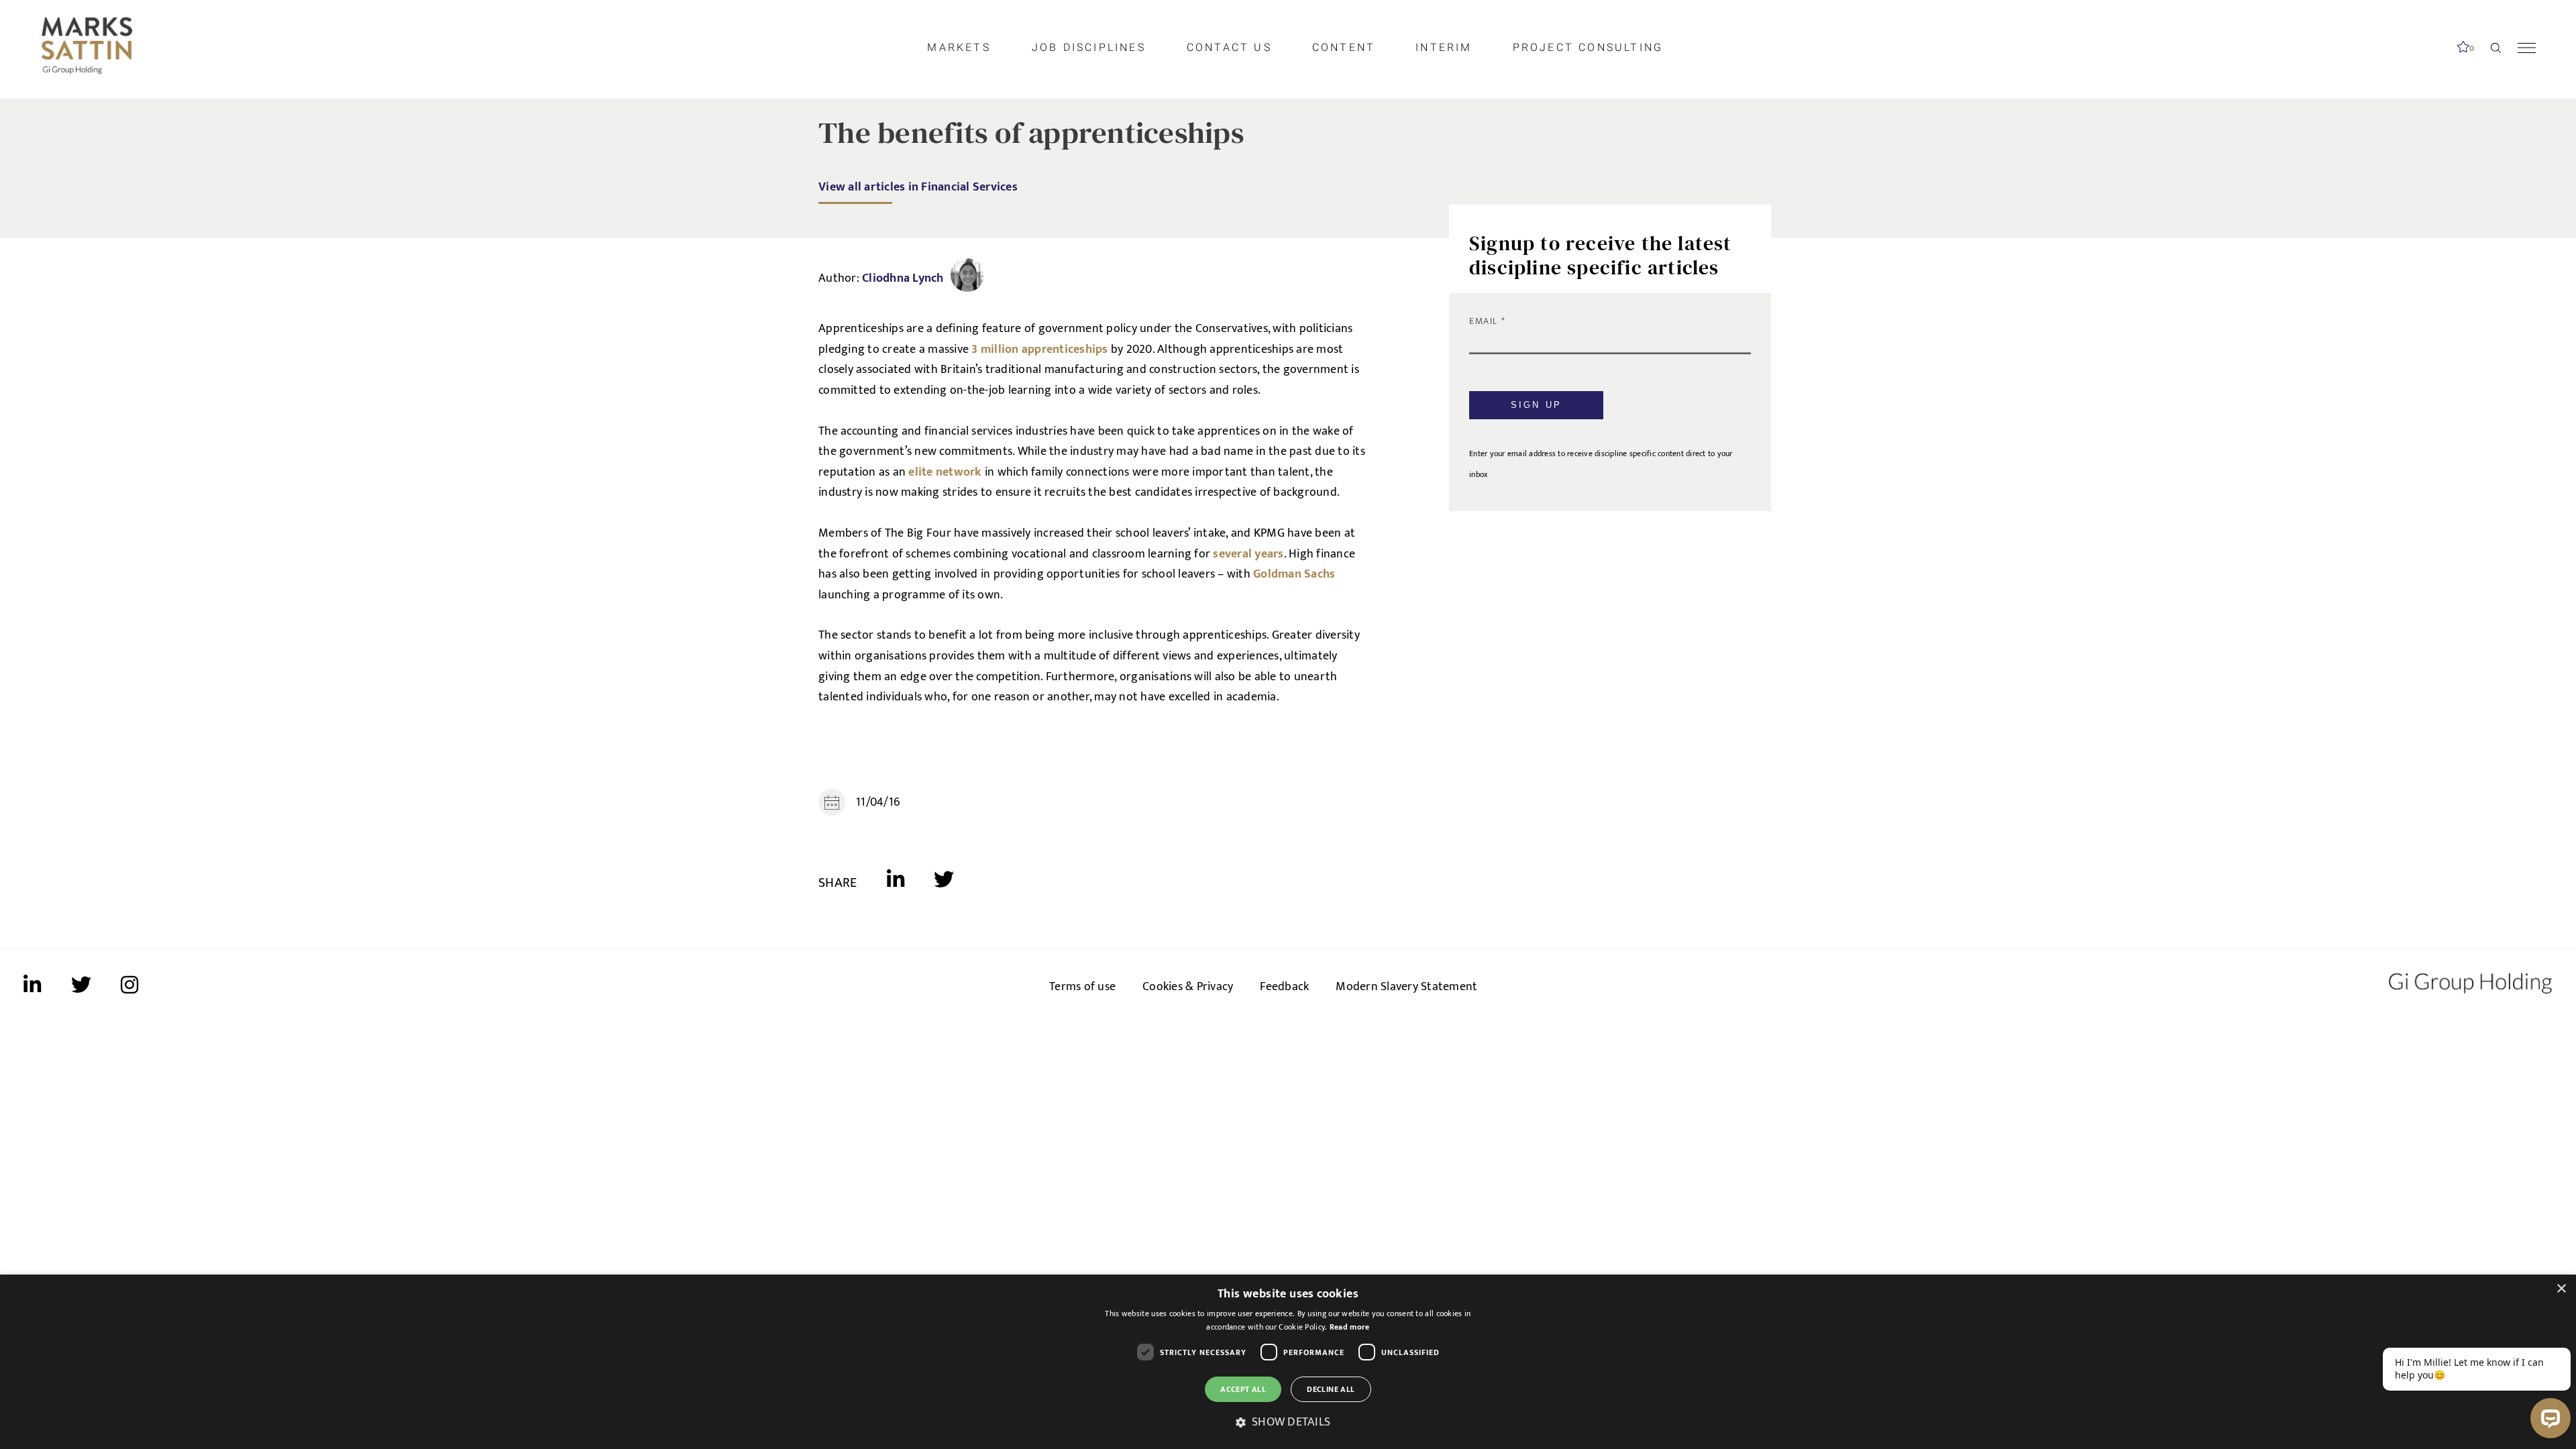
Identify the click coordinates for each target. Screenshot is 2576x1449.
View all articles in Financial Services (918, 187)
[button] (1288, 1423)
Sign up (1536, 405)
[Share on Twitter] (944, 883)
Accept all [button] (1243, 1389)
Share (838, 883)
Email (1485, 321)
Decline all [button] (1331, 1389)
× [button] (2561, 1289)
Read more (1350, 1327)
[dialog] (1288, 1362)
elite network (945, 472)
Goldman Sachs (1294, 574)
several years (1248, 554)
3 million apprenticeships (1039, 350)
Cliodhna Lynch (903, 278)
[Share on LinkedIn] (911, 883)
